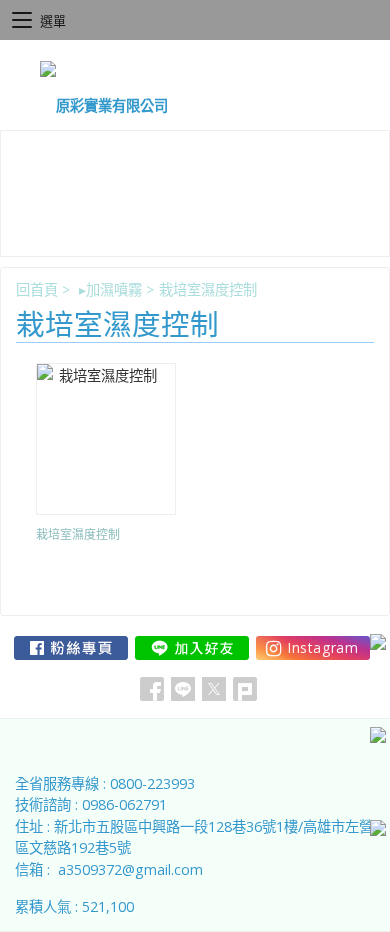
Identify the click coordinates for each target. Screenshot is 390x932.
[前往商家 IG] (313, 648)
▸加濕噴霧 (110, 289)
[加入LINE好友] (192, 648)
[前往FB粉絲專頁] (71, 648)
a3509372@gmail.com (130, 869)
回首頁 (37, 289)
